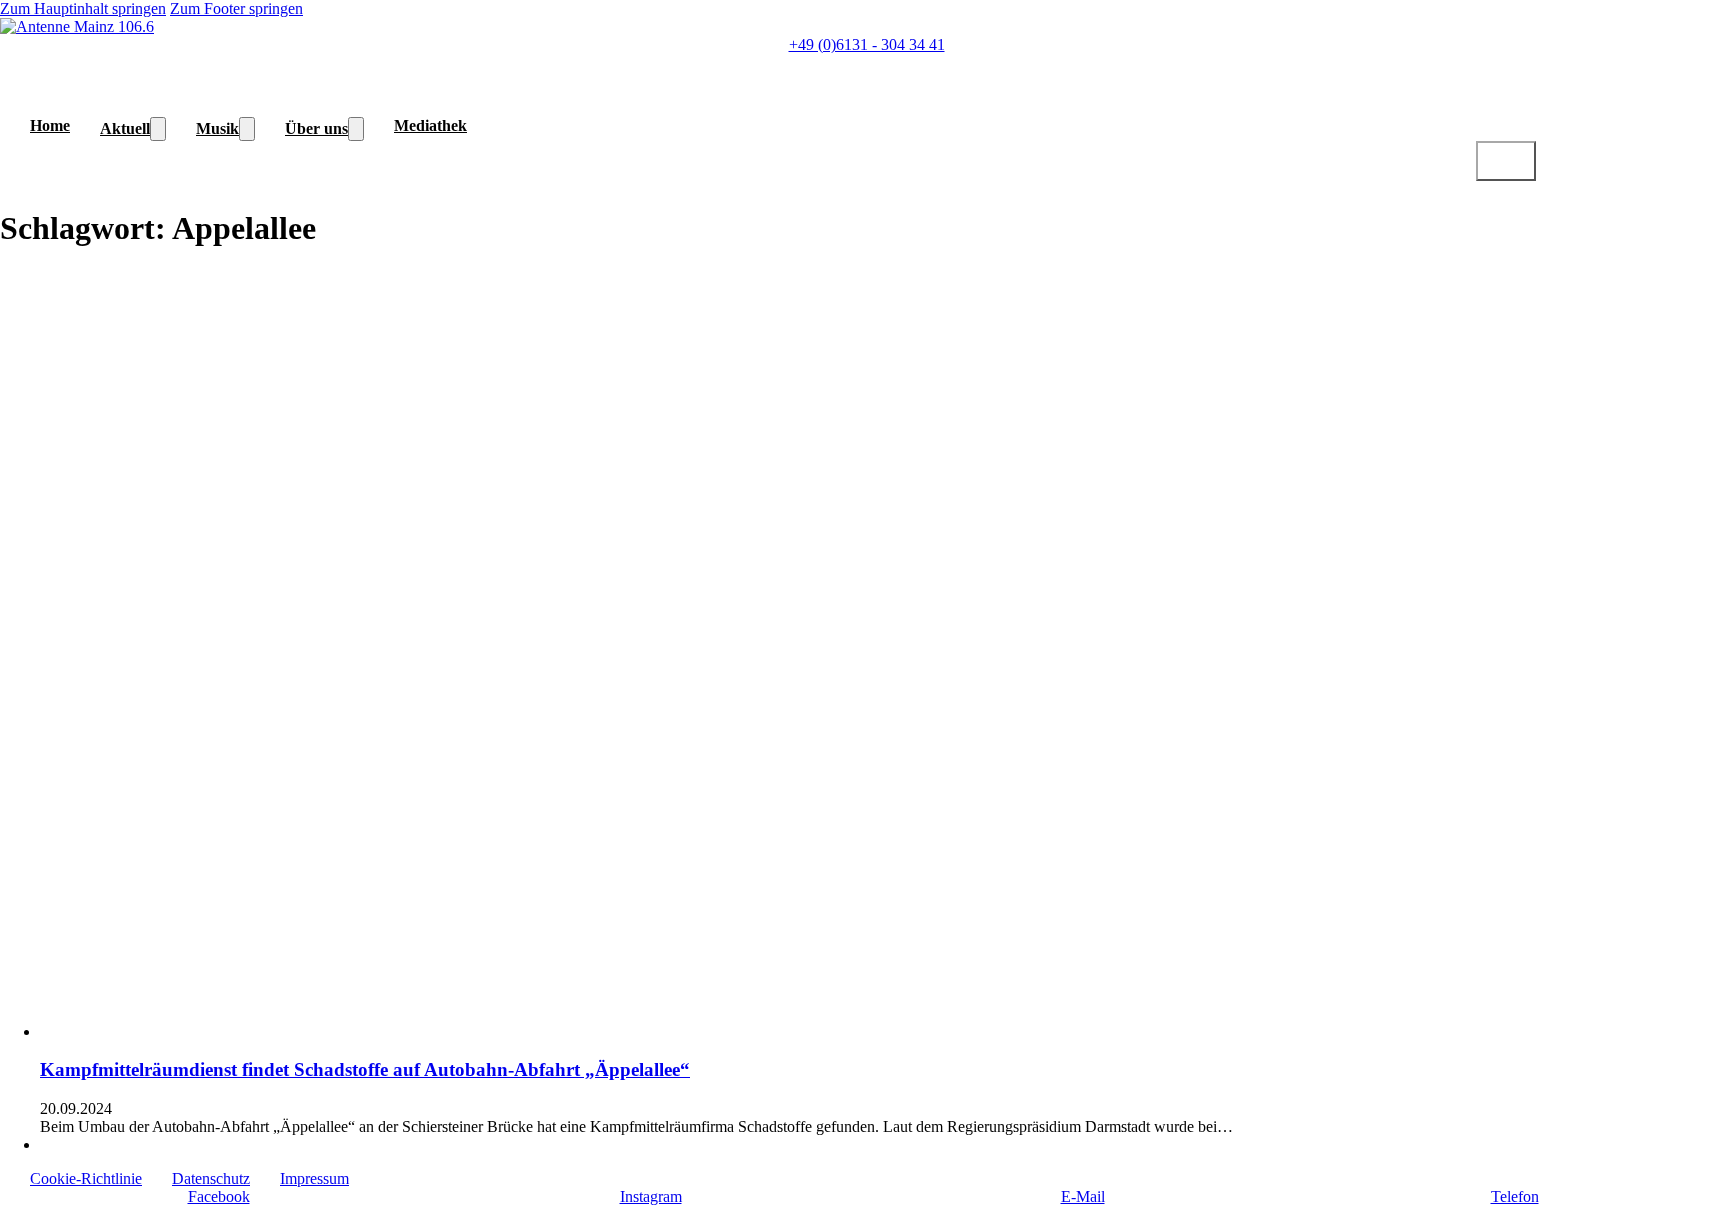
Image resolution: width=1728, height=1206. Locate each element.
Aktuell (125, 128)
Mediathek (430, 125)
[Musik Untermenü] (247, 129)
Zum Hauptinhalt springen (83, 8)
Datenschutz (211, 1178)
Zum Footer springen (236, 8)
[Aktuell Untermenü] (158, 129)
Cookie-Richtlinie (86, 1178)
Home (50, 125)
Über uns (316, 128)
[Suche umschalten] (1506, 161)
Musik (217, 128)
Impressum (314, 1178)
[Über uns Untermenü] (356, 129)
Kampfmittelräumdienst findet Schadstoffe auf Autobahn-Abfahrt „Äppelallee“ (365, 1069)
